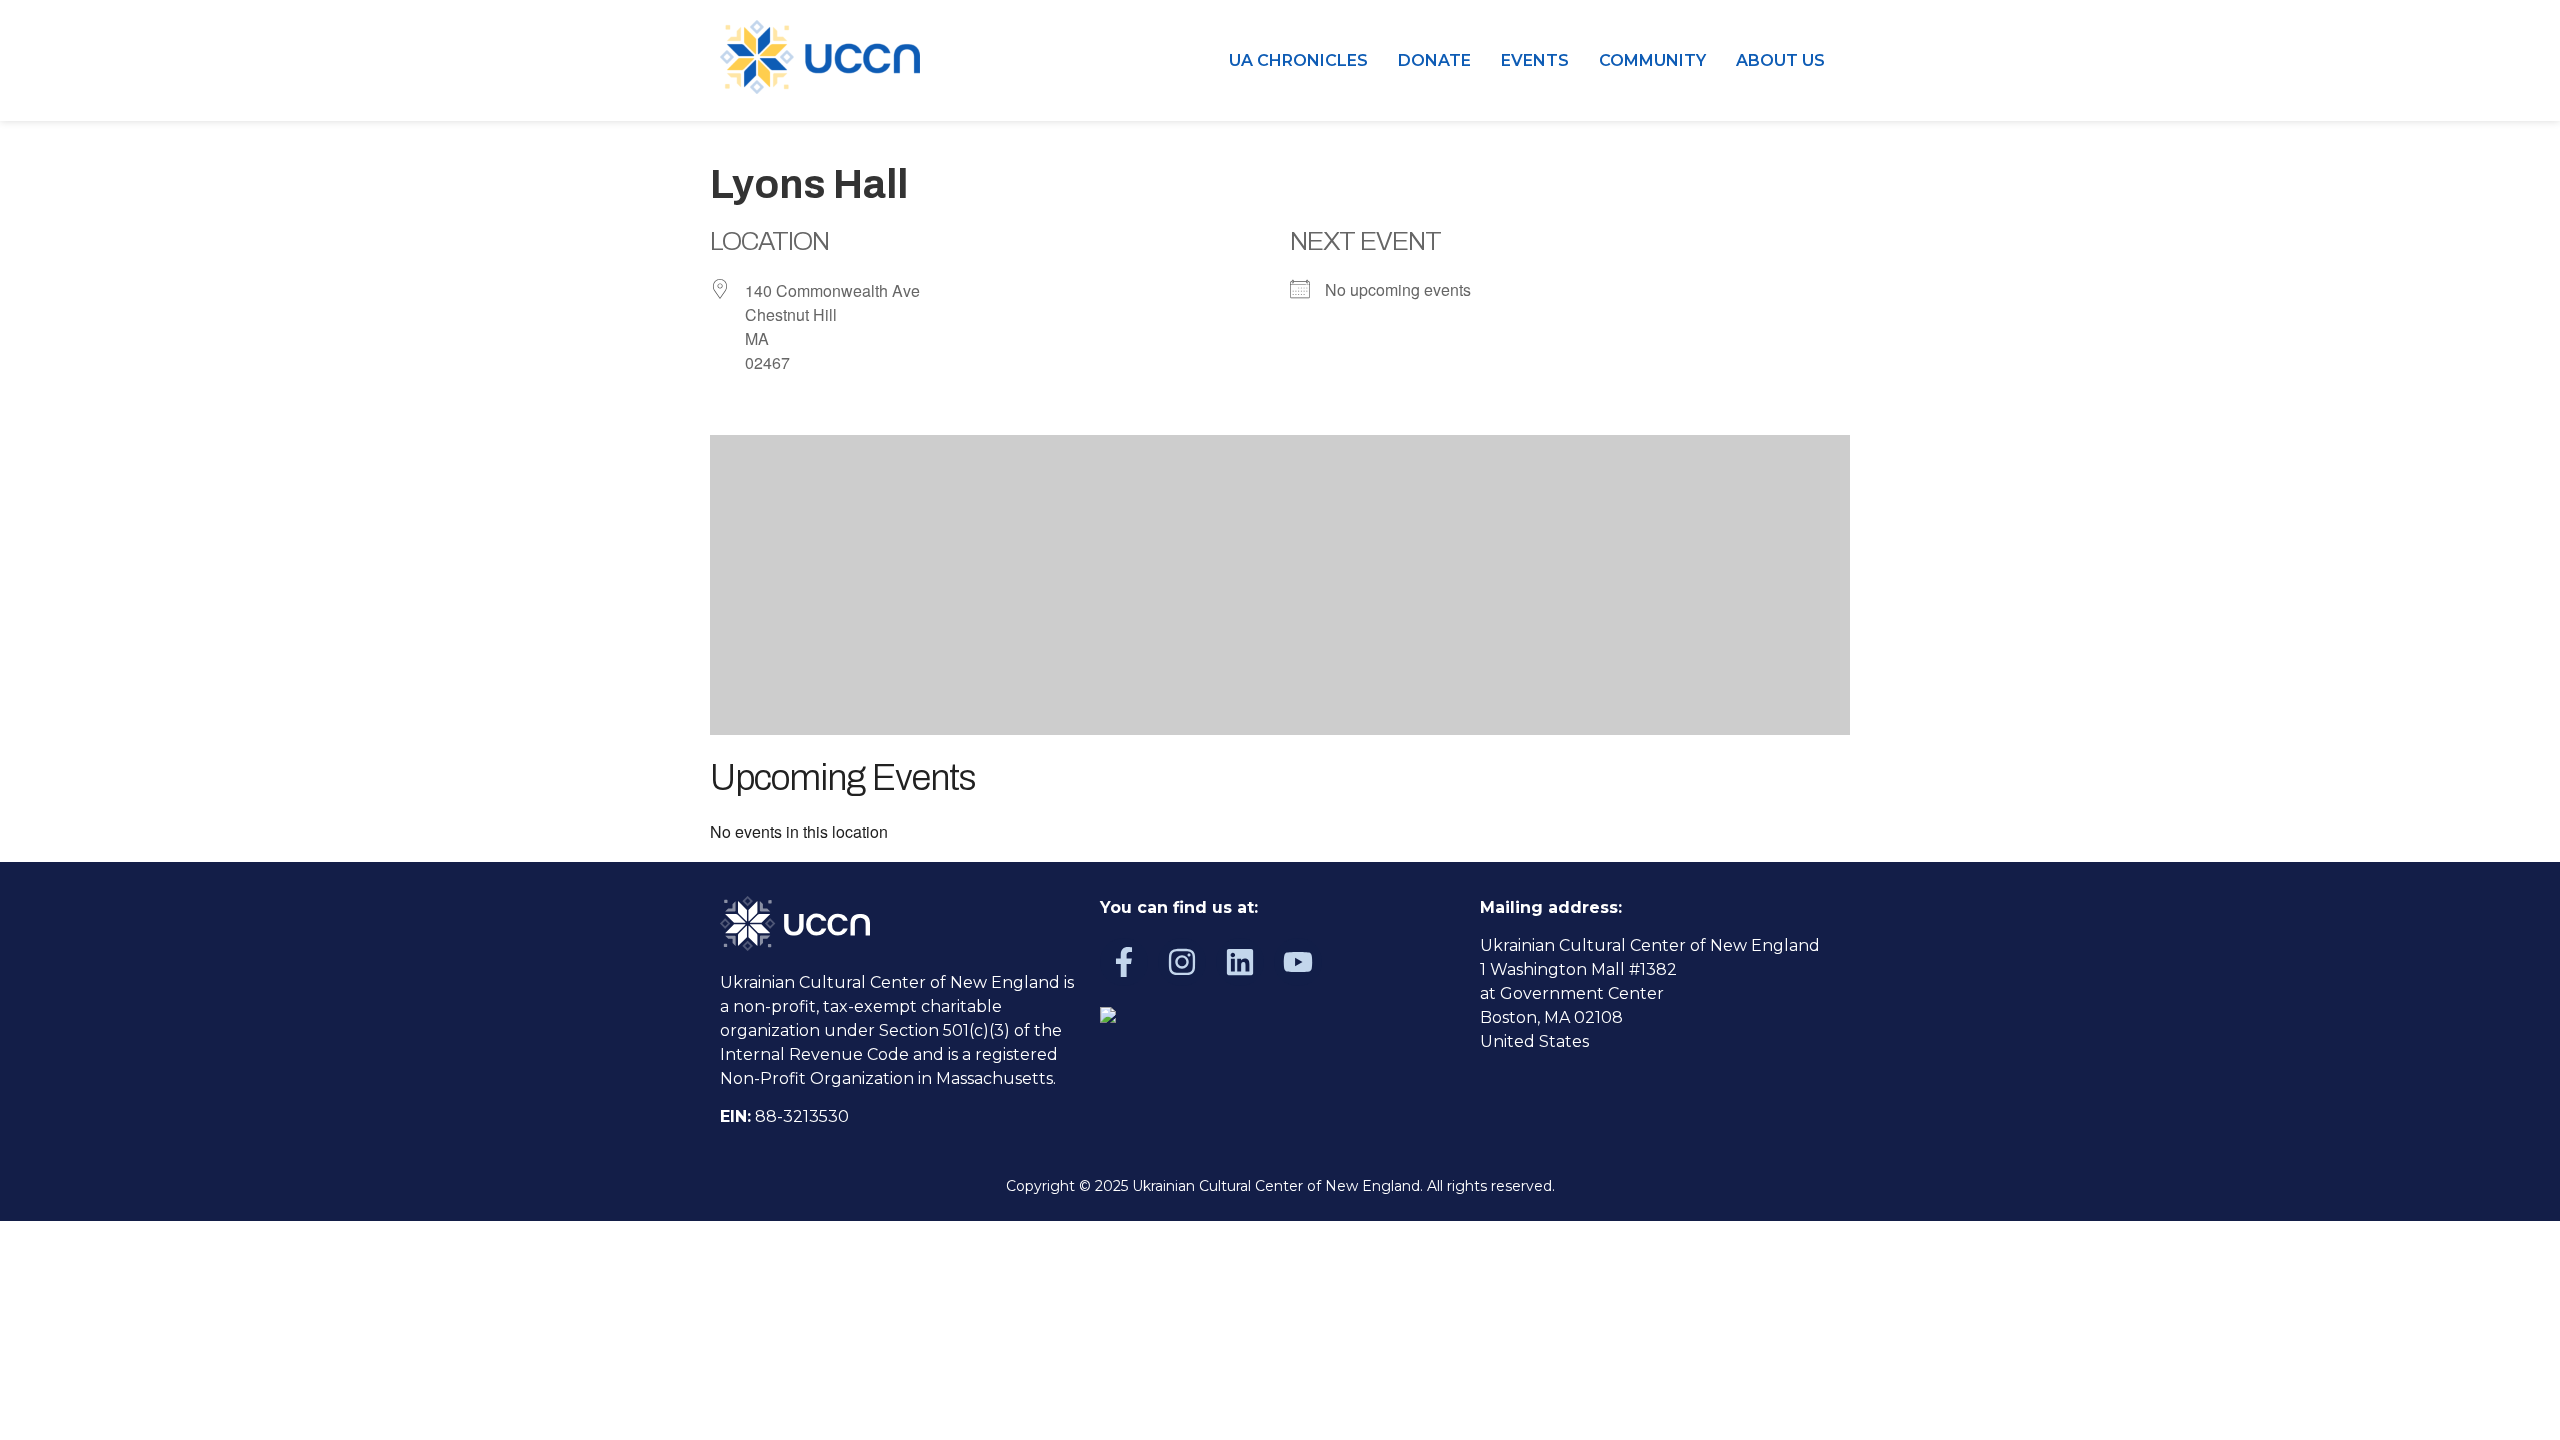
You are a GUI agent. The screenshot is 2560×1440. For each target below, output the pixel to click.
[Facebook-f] (1124, 962)
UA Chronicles (1298, 60)
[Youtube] (1298, 962)
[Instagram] (1182, 962)
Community (1652, 60)
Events (1535, 60)
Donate (1434, 60)
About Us (1780, 60)
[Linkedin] (1240, 962)
